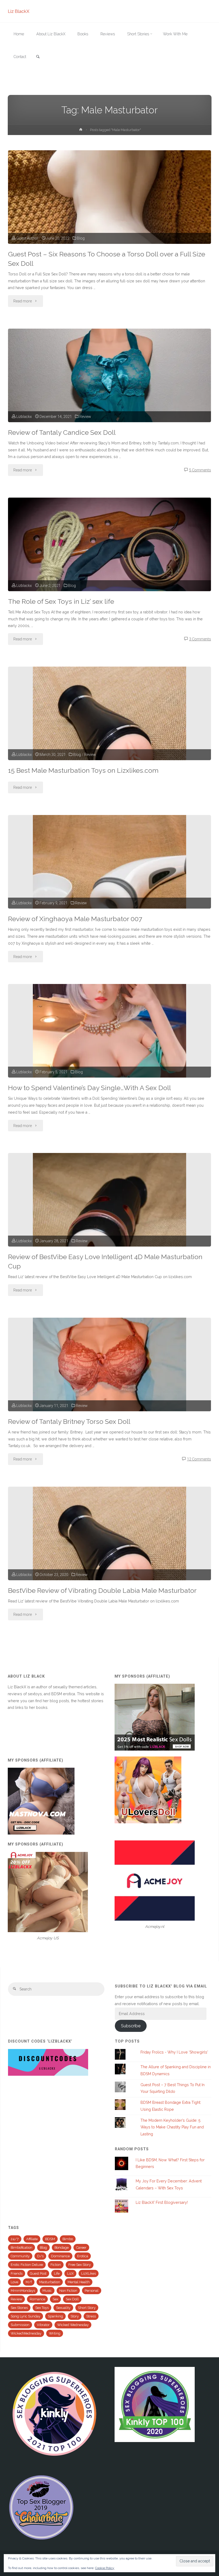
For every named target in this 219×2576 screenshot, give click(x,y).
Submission (20, 2325)
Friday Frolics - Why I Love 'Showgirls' (174, 2052)
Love (14, 2282)
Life (57, 2273)
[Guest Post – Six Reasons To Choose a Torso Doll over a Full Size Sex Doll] (109, 220)
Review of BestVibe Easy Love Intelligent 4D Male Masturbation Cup (105, 1262)
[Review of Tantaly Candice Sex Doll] (109, 398)
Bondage (62, 2248)
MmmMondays (23, 2291)
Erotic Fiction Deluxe (27, 2265)
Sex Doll (72, 2299)
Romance (37, 2299)
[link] (38, 57)
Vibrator (43, 2325)
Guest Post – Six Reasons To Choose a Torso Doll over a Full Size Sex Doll (107, 259)
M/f (29, 2282)
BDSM (50, 2239)
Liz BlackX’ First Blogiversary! (162, 2202)
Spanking (55, 2316)
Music (47, 2291)
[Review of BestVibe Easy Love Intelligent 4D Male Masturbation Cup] (109, 1228)
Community (20, 2256)
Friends (17, 2273)
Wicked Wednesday (73, 2325)
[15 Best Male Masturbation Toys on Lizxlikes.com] (109, 742)
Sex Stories (19, 2308)
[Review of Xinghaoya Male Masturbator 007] (109, 890)
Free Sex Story (80, 2265)
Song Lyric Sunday (26, 2316)
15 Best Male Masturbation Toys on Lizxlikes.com (83, 770)
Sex (55, 2299)
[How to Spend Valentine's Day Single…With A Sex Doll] (109, 1059)
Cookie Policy (105, 2568)
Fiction (56, 2265)
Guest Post (38, 2273)
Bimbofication (21, 2248)
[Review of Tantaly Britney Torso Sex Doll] (109, 1393)
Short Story (87, 2308)
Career (81, 2248)
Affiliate (32, 2239)
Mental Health (79, 2282)
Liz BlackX (19, 11)
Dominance (60, 2256)
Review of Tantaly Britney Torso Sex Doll (69, 1422)
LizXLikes (89, 2273)
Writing (55, 2333)
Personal (92, 2291)
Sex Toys (42, 2308)
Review (85, 417)
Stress (91, 2316)
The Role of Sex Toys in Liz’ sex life (61, 601)
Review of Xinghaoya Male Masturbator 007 (75, 919)
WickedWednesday (26, 2333)
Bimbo (68, 2239)
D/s (40, 2256)
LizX (70, 2273)
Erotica (83, 2256)
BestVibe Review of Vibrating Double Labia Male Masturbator (102, 1591)
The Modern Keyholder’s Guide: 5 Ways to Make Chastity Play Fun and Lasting (172, 2127)
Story (75, 2316)
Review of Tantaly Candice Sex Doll (62, 432)
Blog (81, 238)
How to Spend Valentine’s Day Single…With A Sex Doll (89, 1088)
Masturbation (50, 2282)
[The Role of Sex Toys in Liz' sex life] (109, 567)
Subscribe (131, 2026)
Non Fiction (68, 2291)
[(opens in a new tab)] (109, 1562)
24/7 (15, 2239)
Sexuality (63, 2308)
